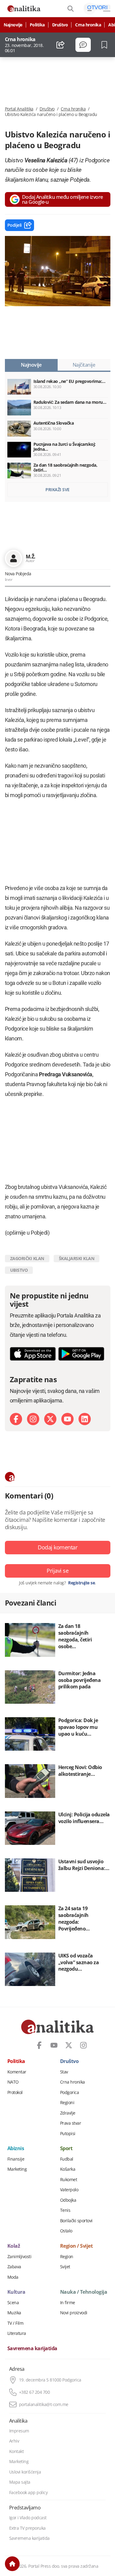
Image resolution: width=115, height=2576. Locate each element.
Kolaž (14, 2246)
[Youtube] (67, 1419)
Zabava (14, 2267)
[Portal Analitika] (24, 9)
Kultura (16, 2292)
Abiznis (16, 2149)
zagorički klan (27, 1258)
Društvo (60, 25)
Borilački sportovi (76, 2221)
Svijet (65, 2267)
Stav (64, 2072)
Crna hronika (88, 25)
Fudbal (67, 2159)
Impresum (19, 2431)
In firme (68, 2303)
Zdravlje (68, 2113)
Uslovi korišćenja (25, 2472)
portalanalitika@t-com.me (44, 2404)
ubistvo (19, 1270)
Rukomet (69, 2180)
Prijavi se (57, 1571)
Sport (66, 2149)
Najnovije (13, 25)
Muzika (14, 2313)
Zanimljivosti (19, 2257)
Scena (13, 2303)
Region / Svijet (77, 2246)
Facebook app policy (29, 2493)
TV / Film (15, 2323)
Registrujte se (81, 1583)
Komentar (17, 2072)
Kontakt (17, 2451)
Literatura (17, 2333)
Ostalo (66, 2231)
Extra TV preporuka (27, 2528)
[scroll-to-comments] (83, 45)
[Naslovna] (12, 2564)
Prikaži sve (57, 490)
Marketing (17, 2169)
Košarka (68, 2169)
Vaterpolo (69, 2190)
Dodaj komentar (57, 1547)
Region (67, 2257)
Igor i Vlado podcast (28, 2518)
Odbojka (68, 2200)
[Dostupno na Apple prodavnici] (33, 1354)
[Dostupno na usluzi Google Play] (81, 1354)
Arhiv (14, 2441)
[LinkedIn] (85, 1419)
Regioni (67, 2103)
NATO (13, 2082)
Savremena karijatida (32, 2349)
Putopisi (68, 2134)
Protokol (15, 2092)
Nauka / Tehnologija (84, 2292)
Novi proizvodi (74, 2313)
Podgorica (70, 2092)
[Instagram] (33, 1419)
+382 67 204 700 (34, 2392)
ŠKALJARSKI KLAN (77, 1258)
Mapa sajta (20, 2482)
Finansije (16, 2159)
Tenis (65, 2210)
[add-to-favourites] (106, 45)
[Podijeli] (61, 45)
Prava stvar (71, 2123)
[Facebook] (16, 1419)
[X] (50, 1419)
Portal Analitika (19, 109)
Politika (37, 25)
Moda (13, 2277)
